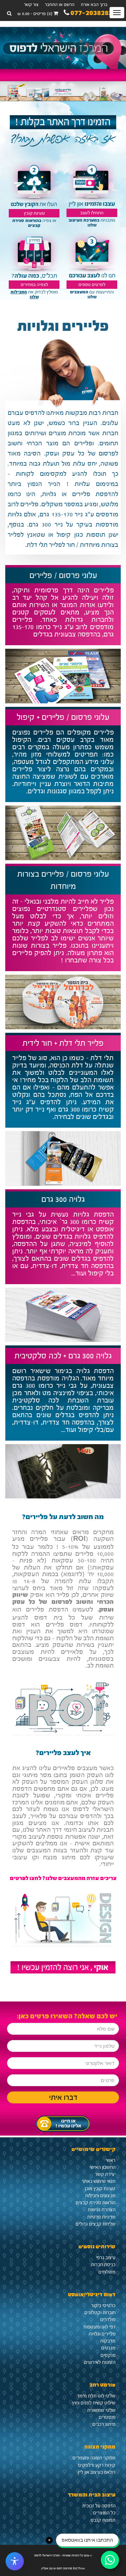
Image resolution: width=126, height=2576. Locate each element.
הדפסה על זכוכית (99, 2506)
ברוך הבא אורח (94, 5)
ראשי (111, 2160)
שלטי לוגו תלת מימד (96, 2396)
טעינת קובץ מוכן (100, 2189)
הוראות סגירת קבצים (96, 2203)
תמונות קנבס (103, 2520)
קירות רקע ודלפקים (97, 2465)
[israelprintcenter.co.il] (63, 48)
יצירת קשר (105, 2174)
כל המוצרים (104, 2513)
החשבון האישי (103, 2167)
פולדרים (108, 2320)
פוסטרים (107, 2417)
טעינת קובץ (34, 213)
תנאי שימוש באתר (99, 2181)
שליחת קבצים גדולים (96, 2224)
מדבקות (108, 2341)
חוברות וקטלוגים (100, 2313)
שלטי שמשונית (101, 2410)
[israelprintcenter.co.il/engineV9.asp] (92, 185)
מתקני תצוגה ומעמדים (94, 2458)
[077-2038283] (63, 2122)
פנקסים (108, 2355)
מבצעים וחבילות (100, 2196)
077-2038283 (91, 14)
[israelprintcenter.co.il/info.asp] (63, 1967)
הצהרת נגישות (102, 2210)
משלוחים (107, 2272)
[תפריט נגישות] (15, 2561)
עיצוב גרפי (106, 2258)
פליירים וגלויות (102, 2334)
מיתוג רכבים (104, 2424)
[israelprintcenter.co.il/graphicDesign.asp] (92, 256)
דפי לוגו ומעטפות (99, 2327)
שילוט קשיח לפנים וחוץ (94, 2403)
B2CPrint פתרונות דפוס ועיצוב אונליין (63, 2568)
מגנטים (108, 2348)
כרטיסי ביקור (103, 2306)
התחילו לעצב (92, 213)
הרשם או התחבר (60, 5)
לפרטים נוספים (92, 285)
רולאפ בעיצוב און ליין (97, 2472)
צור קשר (31, 5)
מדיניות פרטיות (101, 2217)
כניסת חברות (103, 2265)
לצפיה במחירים (34, 285)
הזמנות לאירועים (100, 2362)
